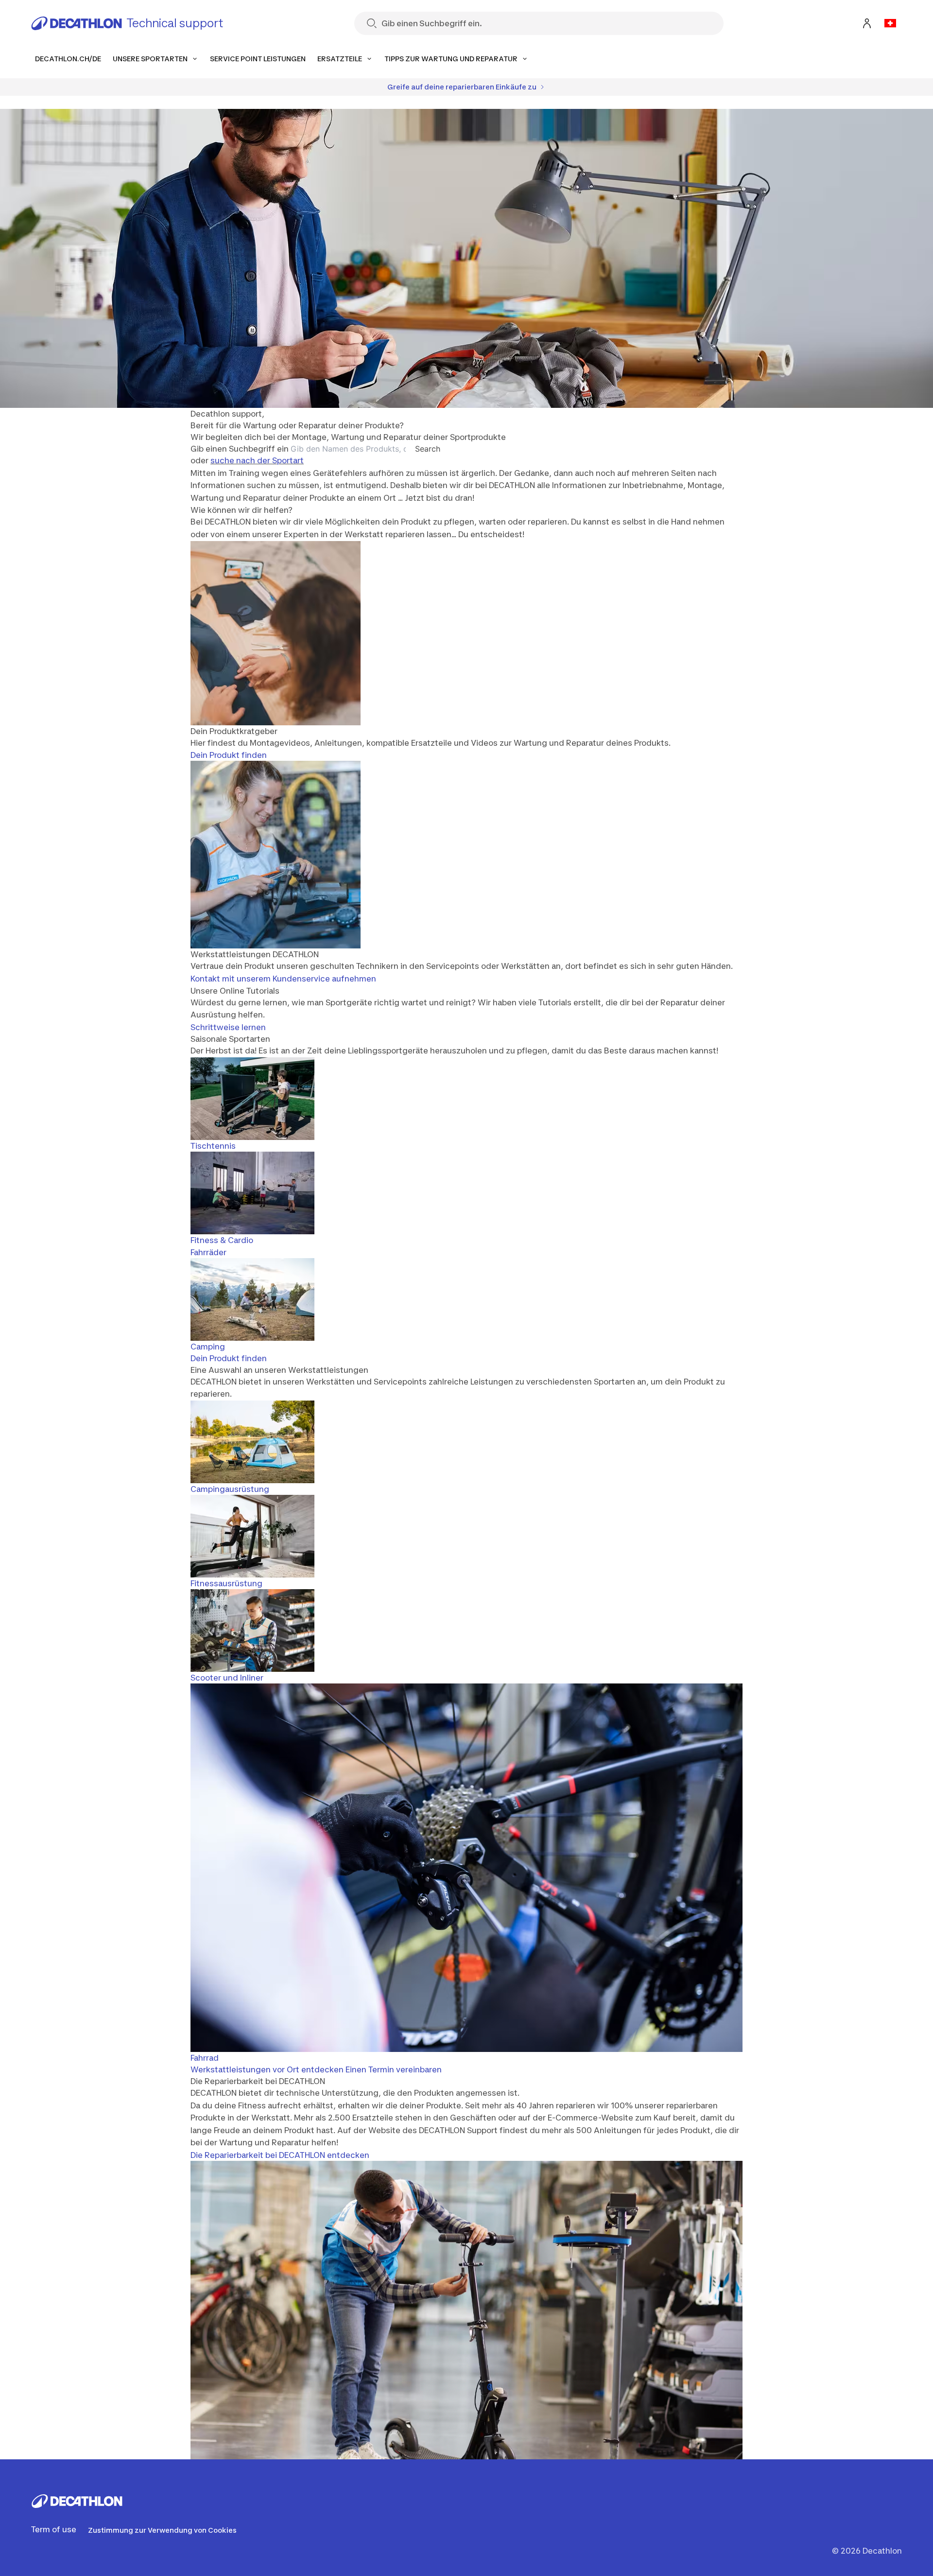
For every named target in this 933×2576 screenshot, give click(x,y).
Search (428, 449)
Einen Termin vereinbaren (394, 2069)
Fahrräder (208, 1252)
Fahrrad (205, 2058)
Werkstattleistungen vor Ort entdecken (267, 2069)
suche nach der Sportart (257, 460)
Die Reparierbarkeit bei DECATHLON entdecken (280, 2155)
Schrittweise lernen (228, 1027)
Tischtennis (213, 1146)
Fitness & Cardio (222, 1240)
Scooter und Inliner (227, 1678)
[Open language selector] (890, 23)
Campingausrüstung (230, 1489)
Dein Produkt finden (229, 755)
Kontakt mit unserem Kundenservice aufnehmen (283, 979)
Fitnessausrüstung (226, 1583)
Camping (208, 1347)
